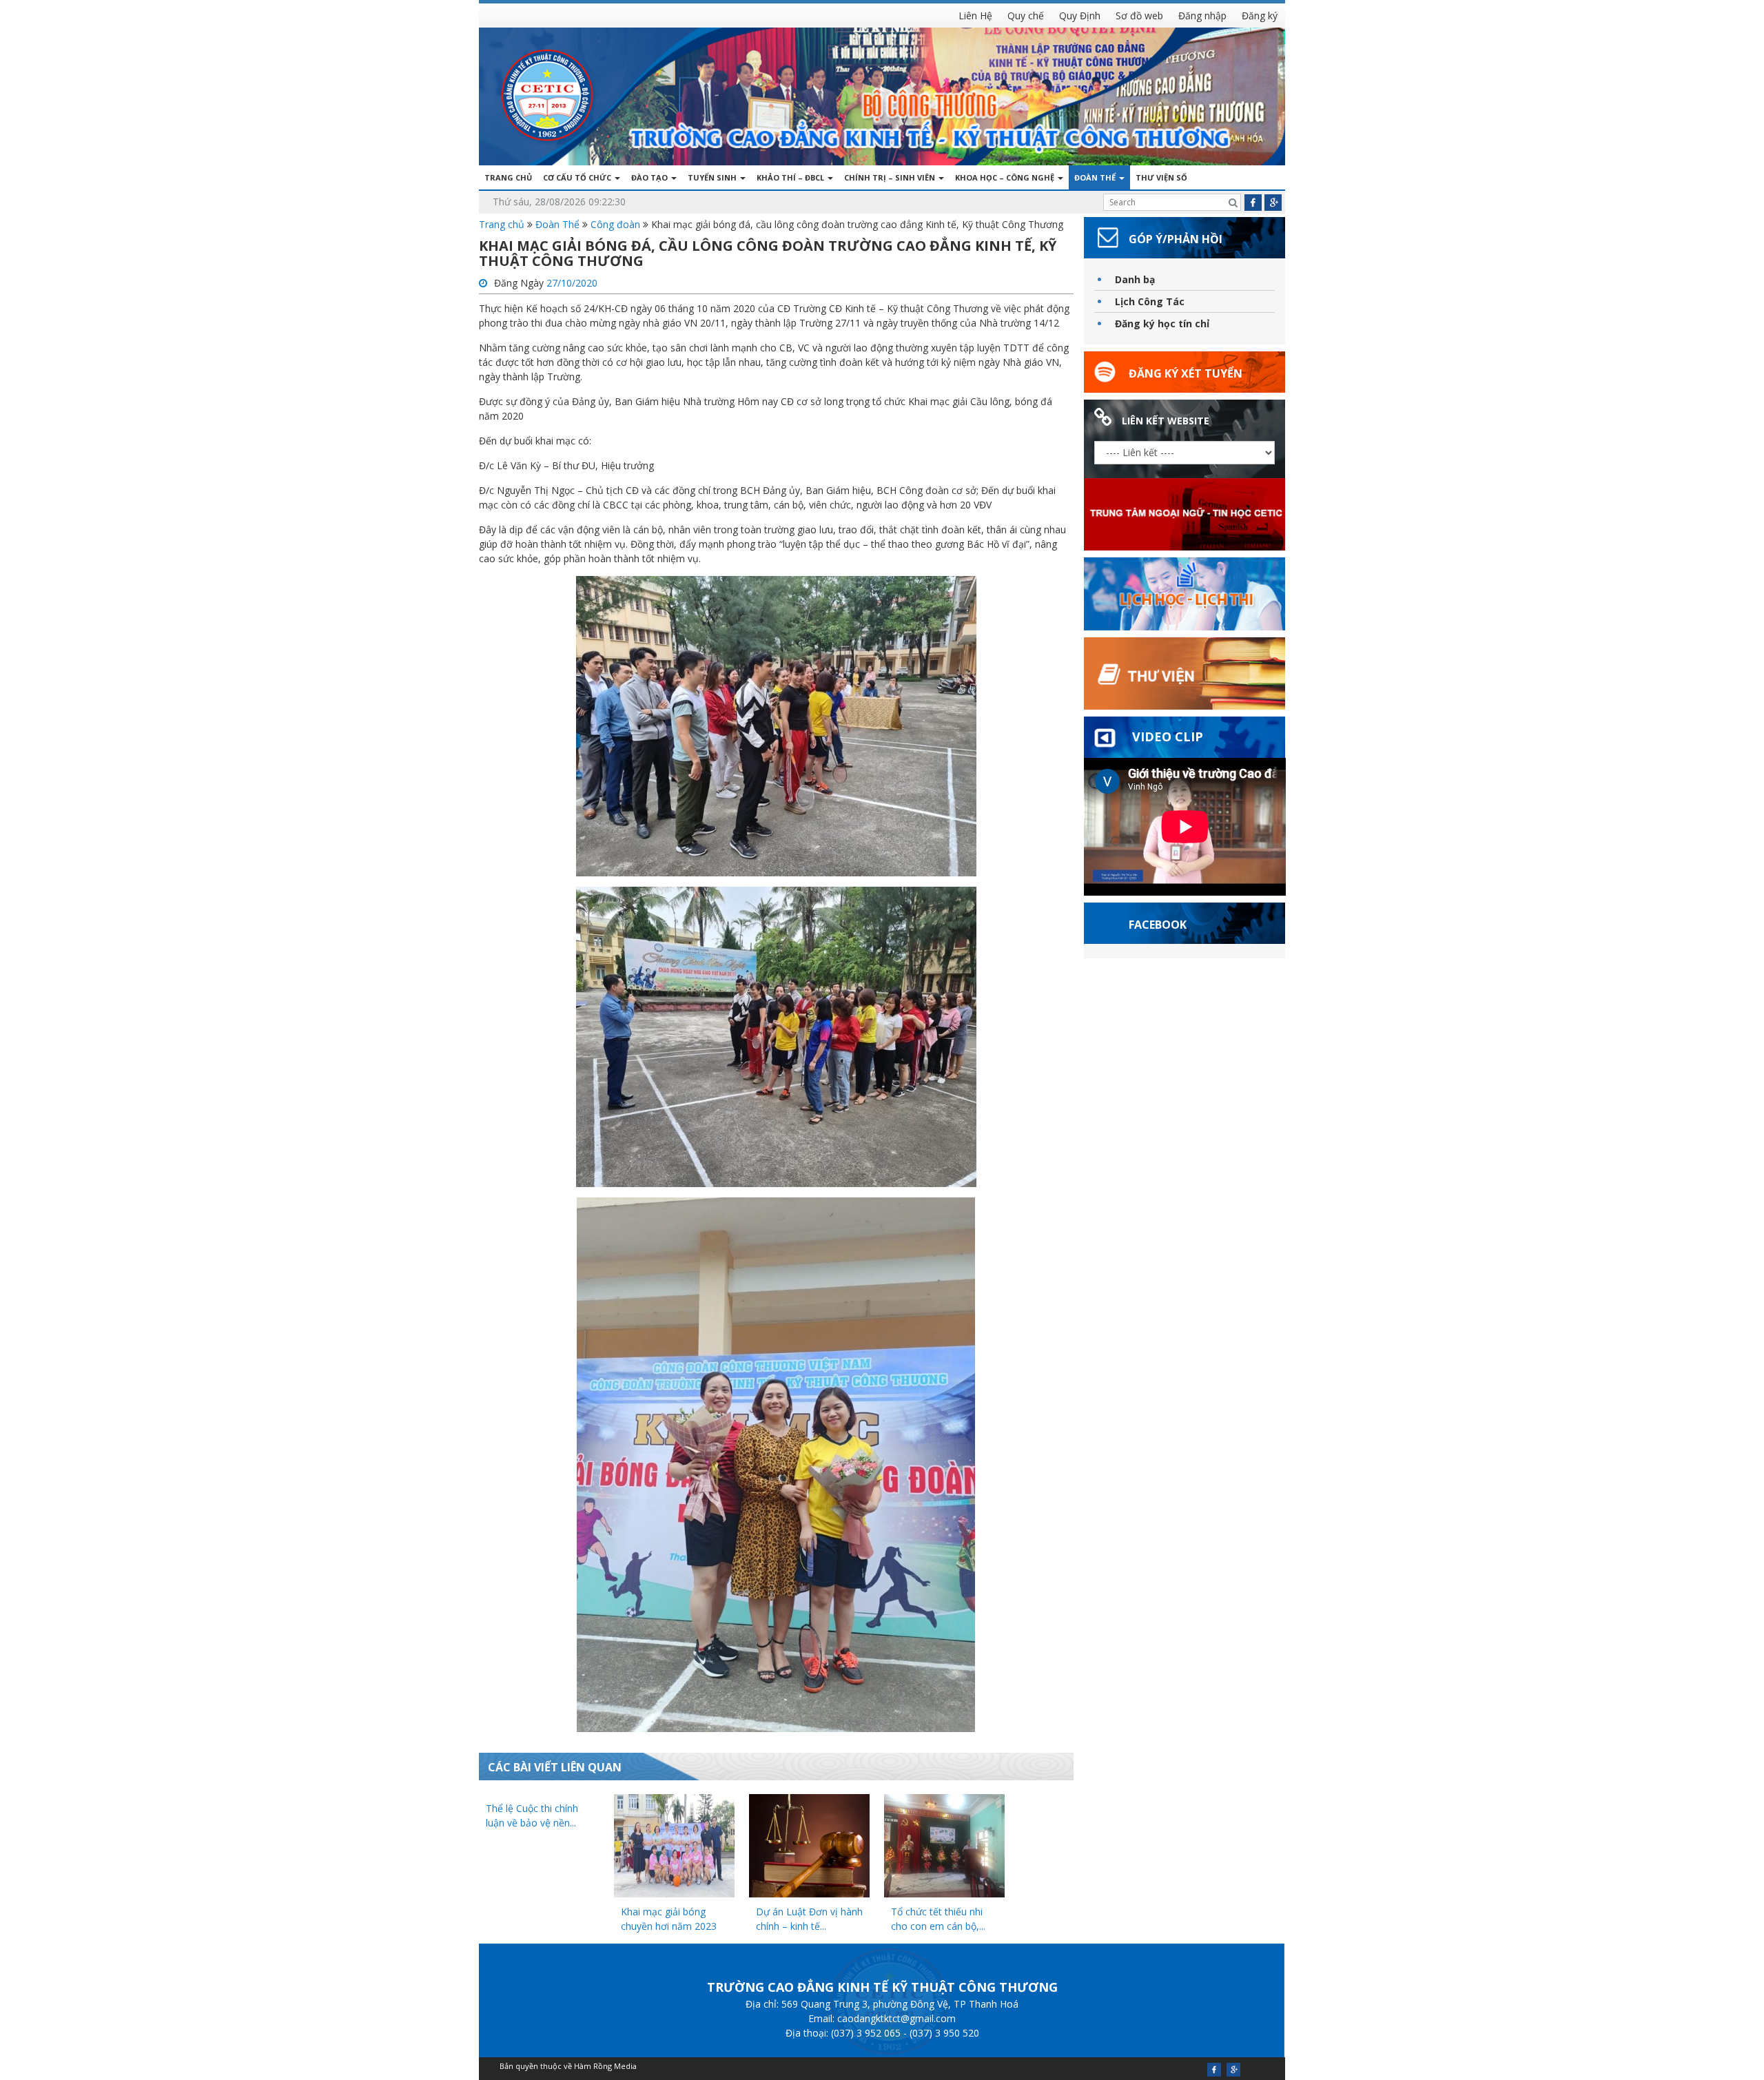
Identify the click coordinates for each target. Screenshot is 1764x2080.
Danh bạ (1135, 279)
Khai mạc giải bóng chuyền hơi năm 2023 (669, 1919)
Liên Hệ (975, 16)
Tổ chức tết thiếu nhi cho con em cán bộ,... (938, 1919)
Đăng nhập (1202, 16)
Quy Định (1080, 16)
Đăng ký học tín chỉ (1162, 323)
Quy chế (1026, 16)
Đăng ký (1260, 16)
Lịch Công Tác (1150, 301)
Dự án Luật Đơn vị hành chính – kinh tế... (809, 1919)
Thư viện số (1161, 177)
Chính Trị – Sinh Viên (891, 177)
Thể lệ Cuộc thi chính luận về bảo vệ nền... (532, 1815)
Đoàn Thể (1096, 177)
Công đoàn (615, 224)
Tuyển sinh (713, 177)
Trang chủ (508, 177)
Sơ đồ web (1139, 16)
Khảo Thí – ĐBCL (791, 177)
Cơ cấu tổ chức (578, 177)
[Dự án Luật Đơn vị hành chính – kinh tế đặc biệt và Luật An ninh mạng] (809, 1845)
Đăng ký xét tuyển (1186, 373)
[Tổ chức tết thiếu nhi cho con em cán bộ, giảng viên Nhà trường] (944, 1845)
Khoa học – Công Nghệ (1006, 177)
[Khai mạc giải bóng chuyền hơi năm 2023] (674, 1845)
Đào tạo (650, 177)
